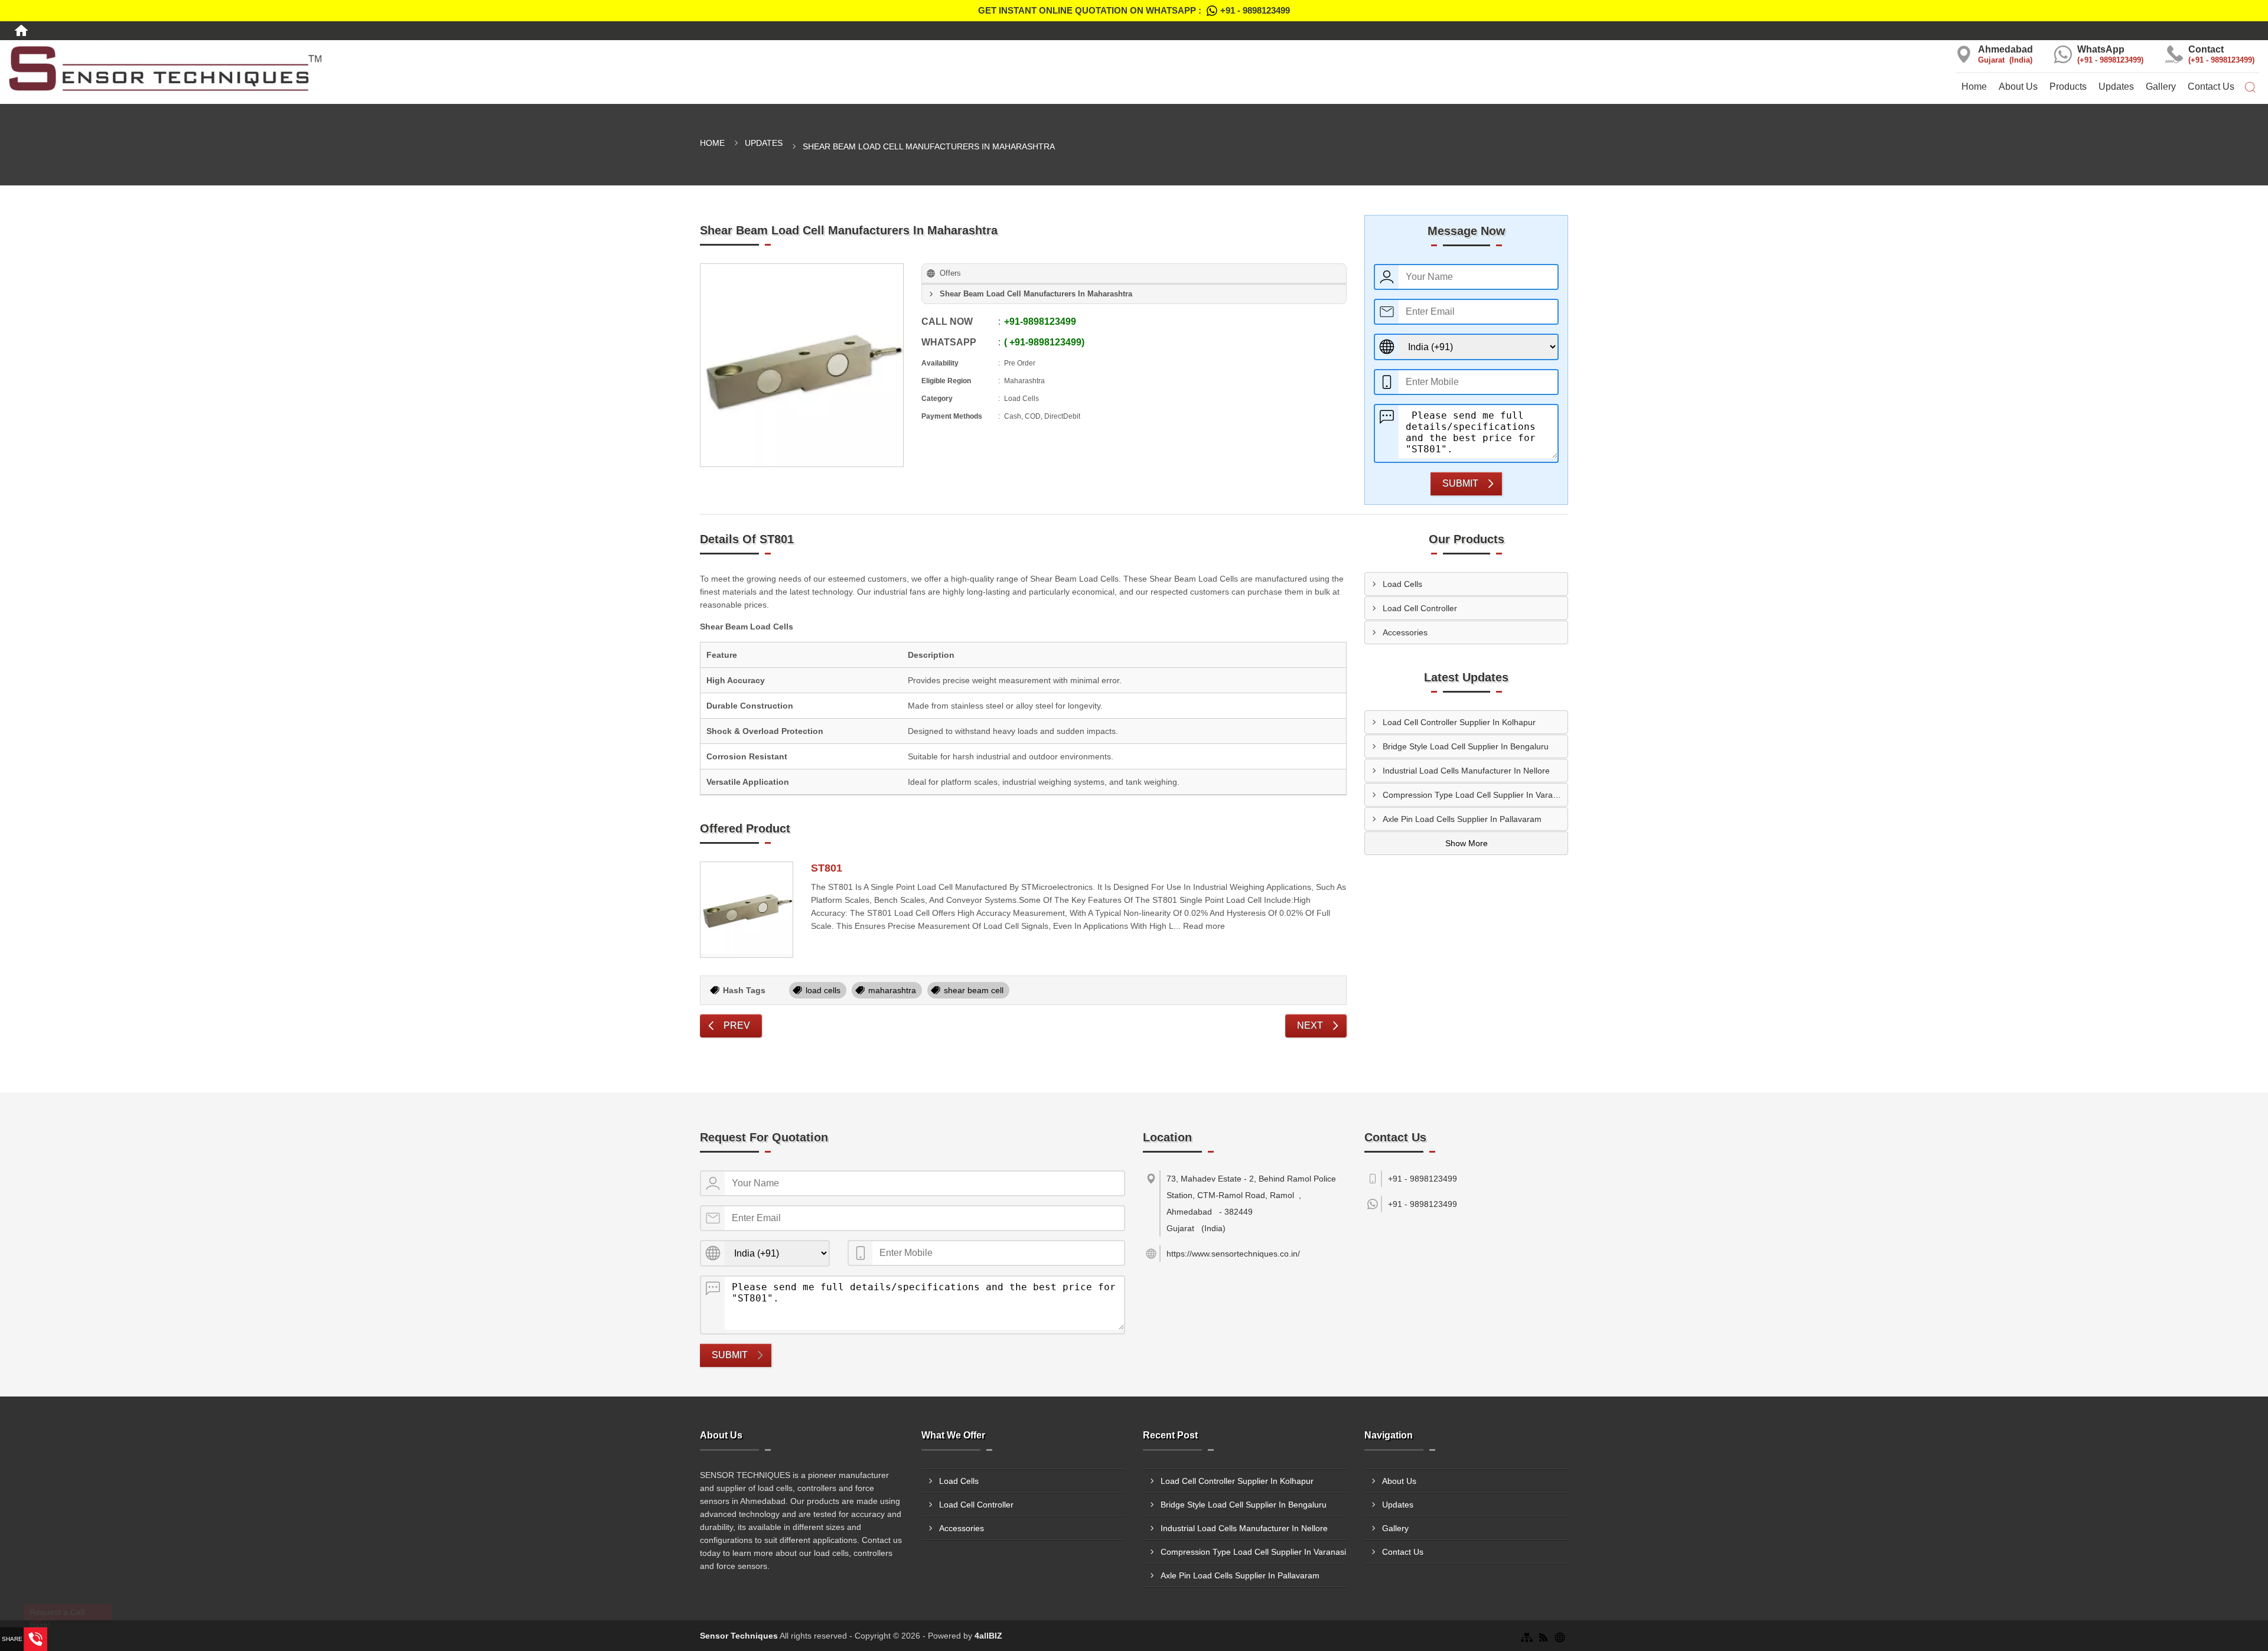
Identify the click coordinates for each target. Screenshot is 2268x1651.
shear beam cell (974, 990)
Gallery (2161, 87)
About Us (2018, 87)
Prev (737, 1025)
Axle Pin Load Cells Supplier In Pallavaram (1462, 819)
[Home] (21, 31)
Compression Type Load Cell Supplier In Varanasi (1475, 795)
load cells (823, 990)
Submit (1460, 483)
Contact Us (2211, 87)
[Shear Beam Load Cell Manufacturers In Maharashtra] (802, 365)
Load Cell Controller (1420, 608)
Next (1310, 1025)
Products (2068, 87)
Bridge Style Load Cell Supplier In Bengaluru (1466, 746)
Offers (950, 273)
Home (1974, 87)
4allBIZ (988, 1636)
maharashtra (892, 990)
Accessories (1405, 632)
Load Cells (1402, 584)
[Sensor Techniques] (378, 68)
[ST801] (747, 910)
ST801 (827, 868)
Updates (2116, 87)
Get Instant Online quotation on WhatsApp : (1134, 10)
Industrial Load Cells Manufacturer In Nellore (1466, 771)
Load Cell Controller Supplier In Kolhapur (1459, 722)
